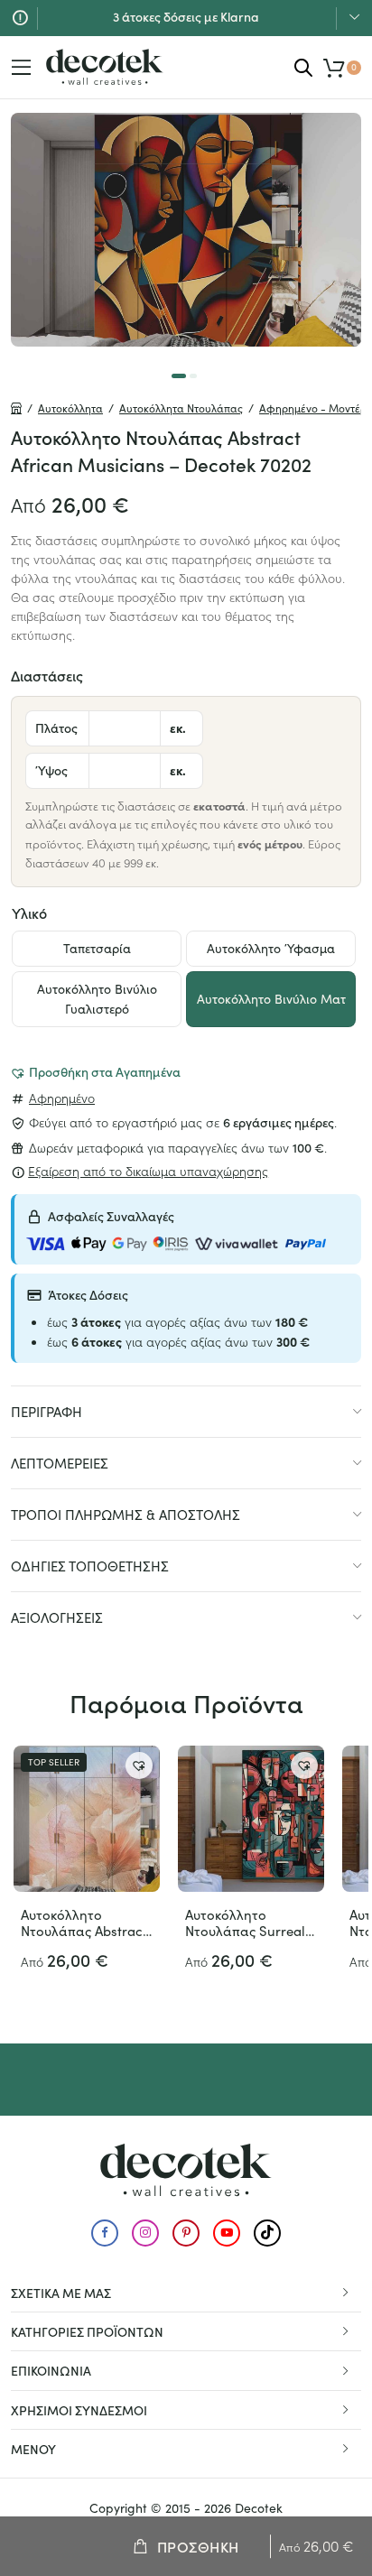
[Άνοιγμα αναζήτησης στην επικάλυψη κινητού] (303, 67)
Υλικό (29, 913)
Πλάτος (56, 727)
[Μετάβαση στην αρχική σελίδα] (105, 67)
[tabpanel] (186, 230)
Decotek (259, 2508)
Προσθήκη (198, 2546)
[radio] (97, 949)
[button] (95, 1071)
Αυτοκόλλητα (70, 408)
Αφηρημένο (62, 1098)
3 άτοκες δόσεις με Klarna (186, 16)
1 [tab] (179, 376)
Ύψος (51, 770)
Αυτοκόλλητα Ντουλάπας (181, 408)
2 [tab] (193, 376)
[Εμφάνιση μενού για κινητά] (22, 68)
